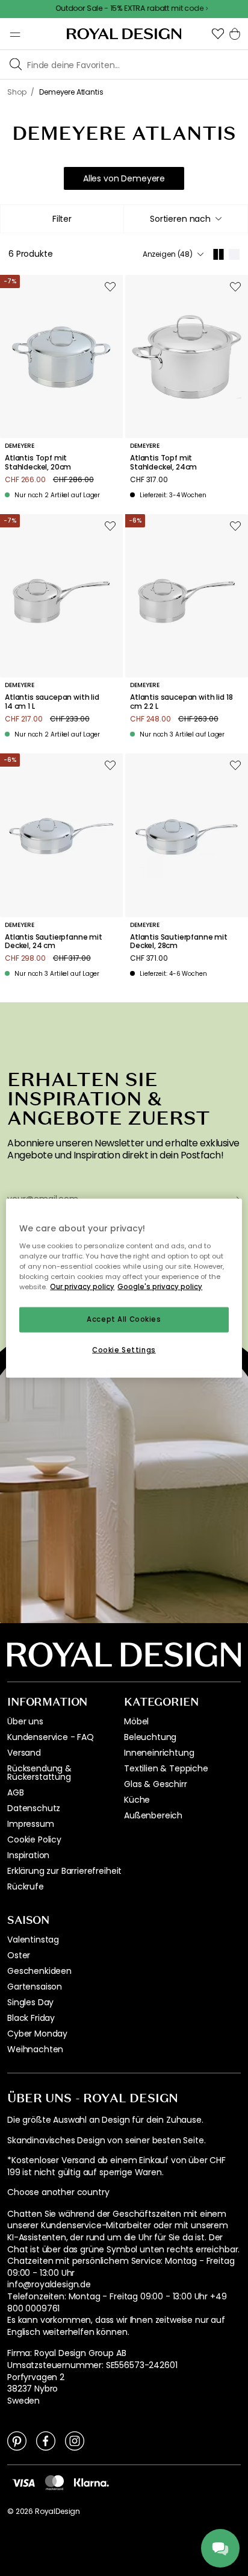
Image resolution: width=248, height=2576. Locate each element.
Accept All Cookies (124, 1319)
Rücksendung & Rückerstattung (39, 1773)
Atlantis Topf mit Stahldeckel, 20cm (38, 463)
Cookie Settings (124, 1349)
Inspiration (28, 1855)
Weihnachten (35, 2049)
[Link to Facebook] (46, 2440)
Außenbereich (153, 1815)
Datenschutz (34, 1808)
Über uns (25, 1721)
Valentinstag (33, 1940)
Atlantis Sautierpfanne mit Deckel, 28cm (179, 942)
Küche (137, 1800)
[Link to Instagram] (75, 2440)
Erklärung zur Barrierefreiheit (64, 1871)
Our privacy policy (82, 1286)
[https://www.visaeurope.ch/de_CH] (23, 2482)
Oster (19, 1955)
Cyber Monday (37, 2034)
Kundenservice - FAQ (51, 1737)
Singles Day (30, 2002)
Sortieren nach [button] (180, 219)
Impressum (31, 1824)
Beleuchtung (150, 1737)
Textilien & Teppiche (166, 1768)
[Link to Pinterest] (17, 2440)
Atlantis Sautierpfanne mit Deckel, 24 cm (54, 942)
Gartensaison (35, 1987)
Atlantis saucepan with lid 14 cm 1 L (52, 702)
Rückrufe (26, 1886)
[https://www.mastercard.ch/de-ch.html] (54, 2483)
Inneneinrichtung (159, 1753)
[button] (218, 34)
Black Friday (31, 2018)
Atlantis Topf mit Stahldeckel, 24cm (163, 463)
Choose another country (58, 2192)
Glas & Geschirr (156, 1784)
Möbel (136, 1721)
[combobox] (186, 219)
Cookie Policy (34, 1839)
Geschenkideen (39, 1971)
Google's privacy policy (160, 1286)
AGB (16, 1792)
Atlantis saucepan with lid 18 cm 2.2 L (181, 702)
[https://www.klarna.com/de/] (91, 2482)
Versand (24, 1753)
